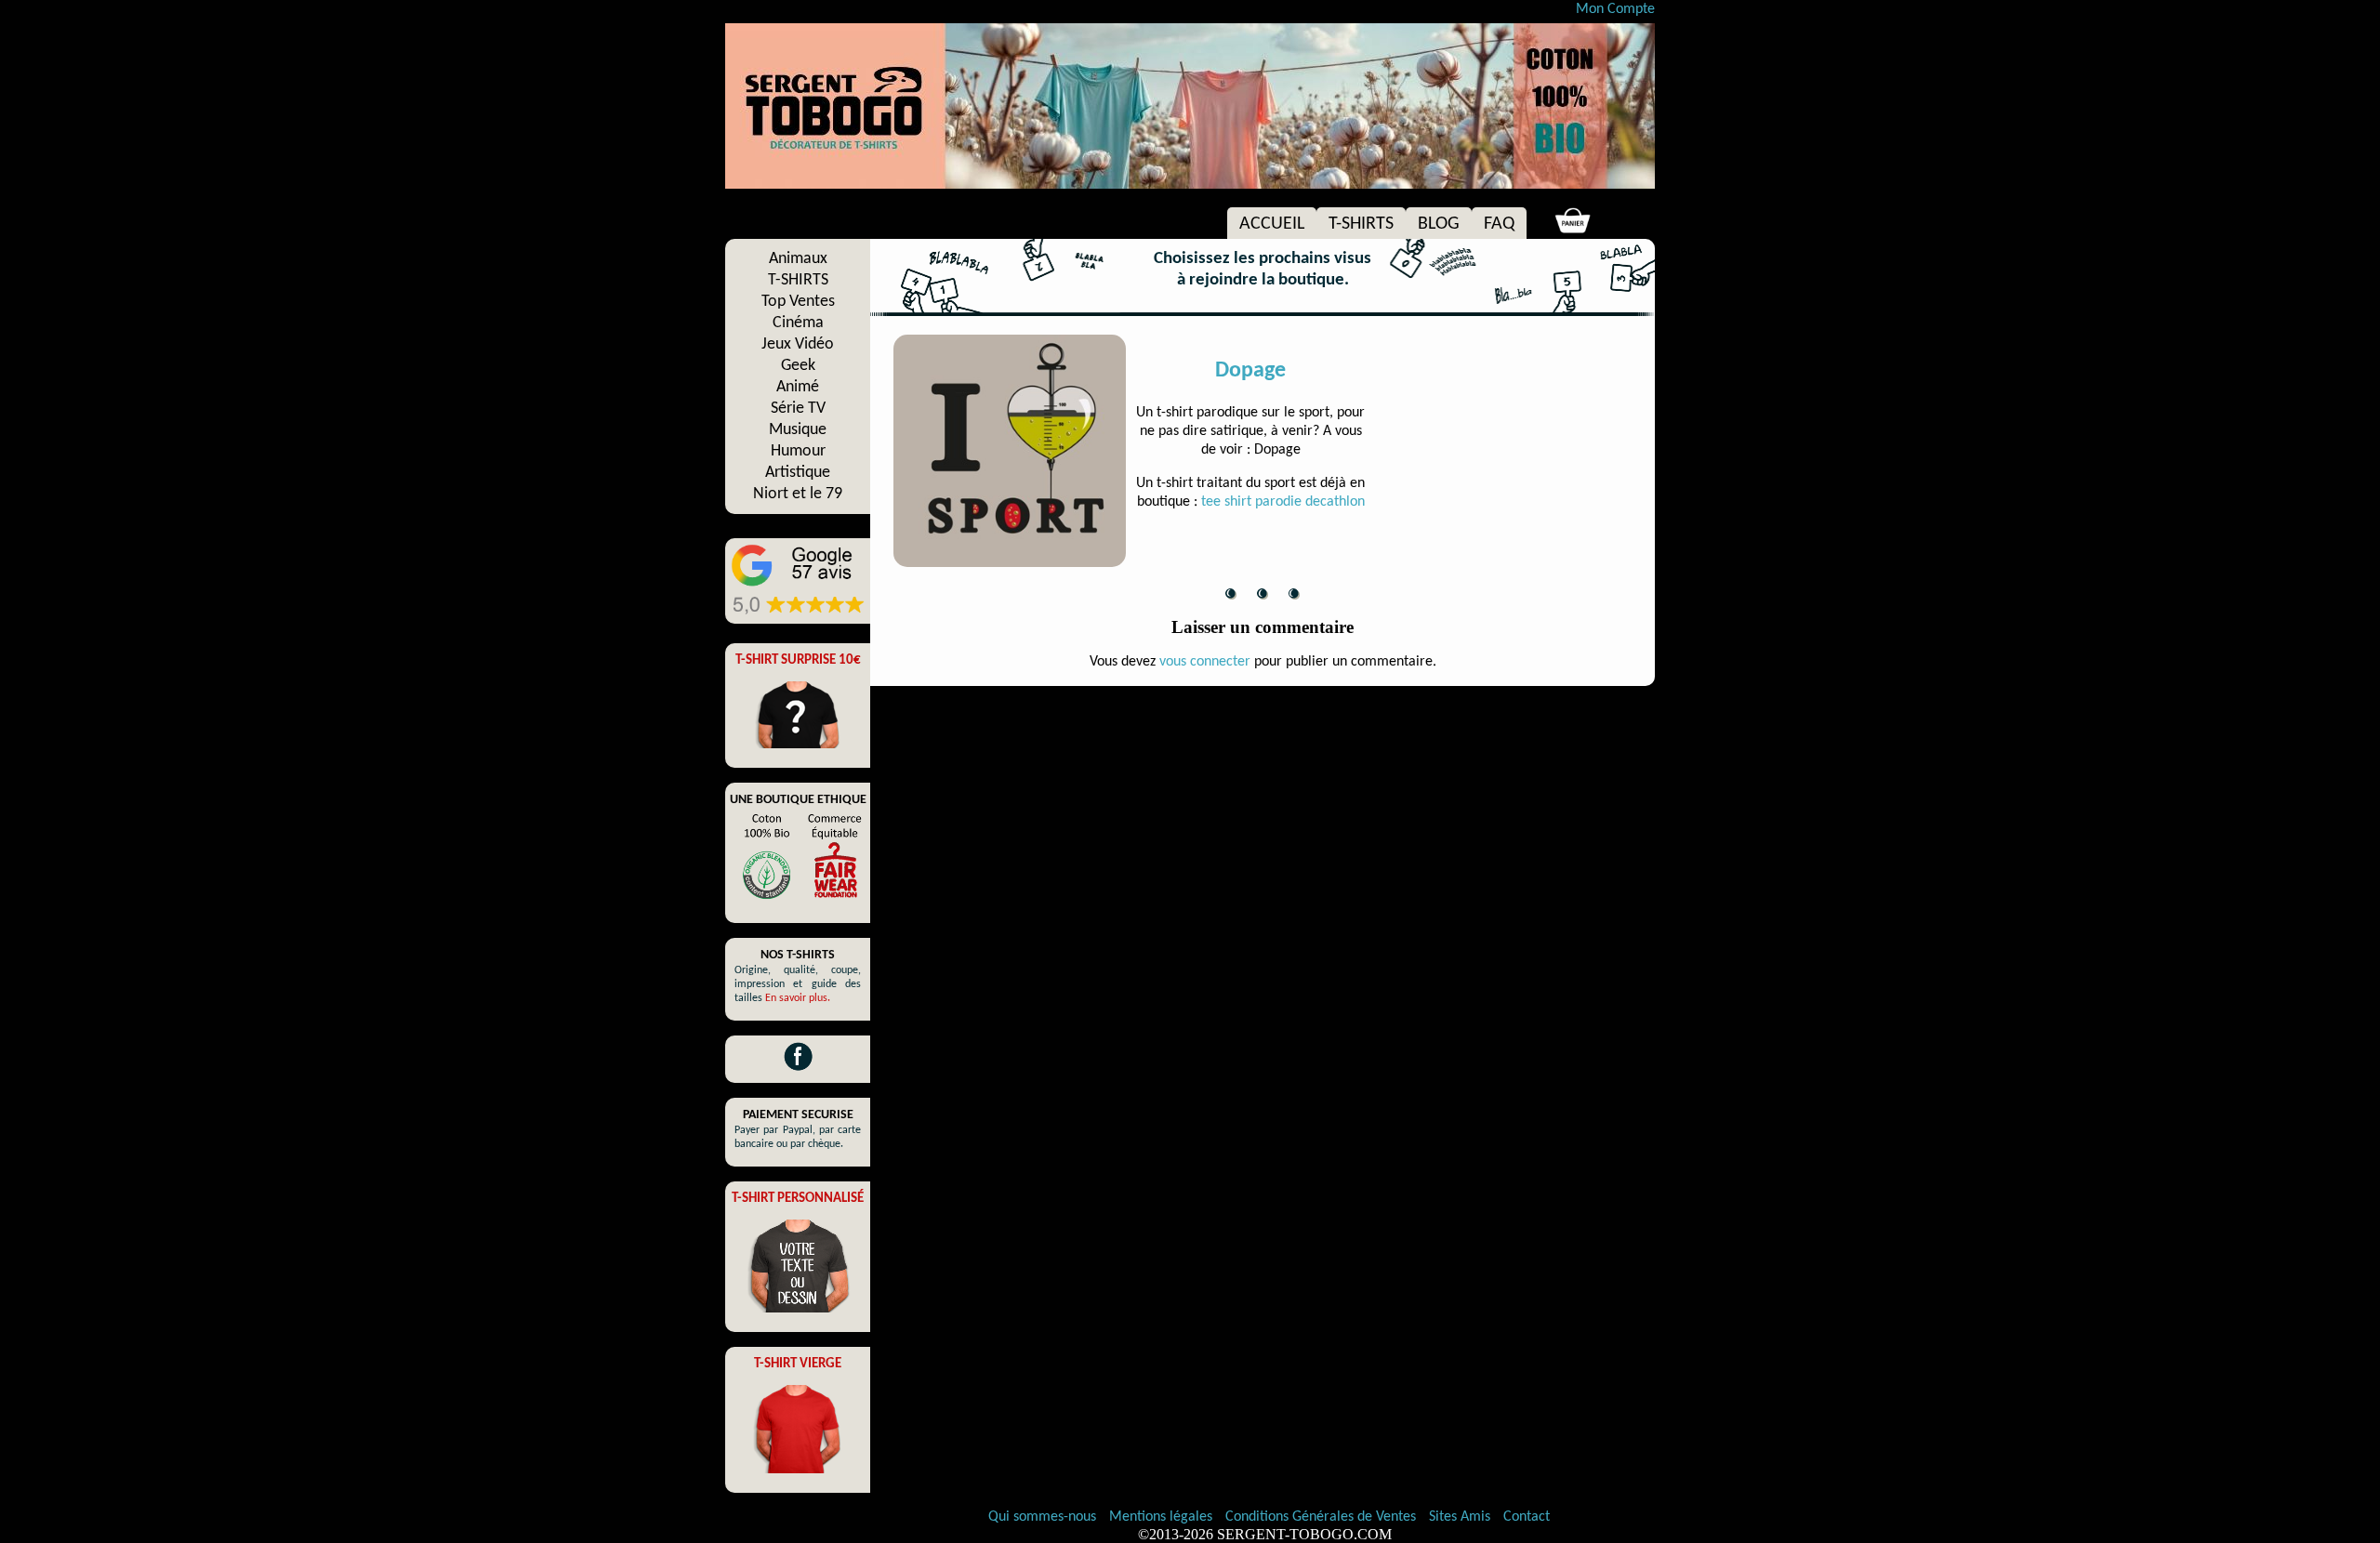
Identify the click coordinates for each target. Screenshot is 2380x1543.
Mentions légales (1163, 1517)
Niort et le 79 (798, 494)
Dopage (1250, 371)
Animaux (798, 259)
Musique (798, 430)
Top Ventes (798, 302)
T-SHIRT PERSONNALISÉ (798, 1199)
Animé (798, 387)
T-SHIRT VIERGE (798, 1364)
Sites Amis (1460, 1517)
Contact (1527, 1517)
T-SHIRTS (1361, 224)
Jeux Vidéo (798, 344)
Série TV (798, 409)
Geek (798, 366)
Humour (798, 451)
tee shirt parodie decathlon (1283, 502)
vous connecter (1205, 662)
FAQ (1499, 224)
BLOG (1439, 224)
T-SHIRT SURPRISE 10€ (798, 660)
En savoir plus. (798, 998)
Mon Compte (1615, 9)
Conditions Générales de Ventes (1322, 1517)
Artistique (798, 473)
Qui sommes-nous (1042, 1517)
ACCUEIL (1272, 224)
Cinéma (798, 323)
